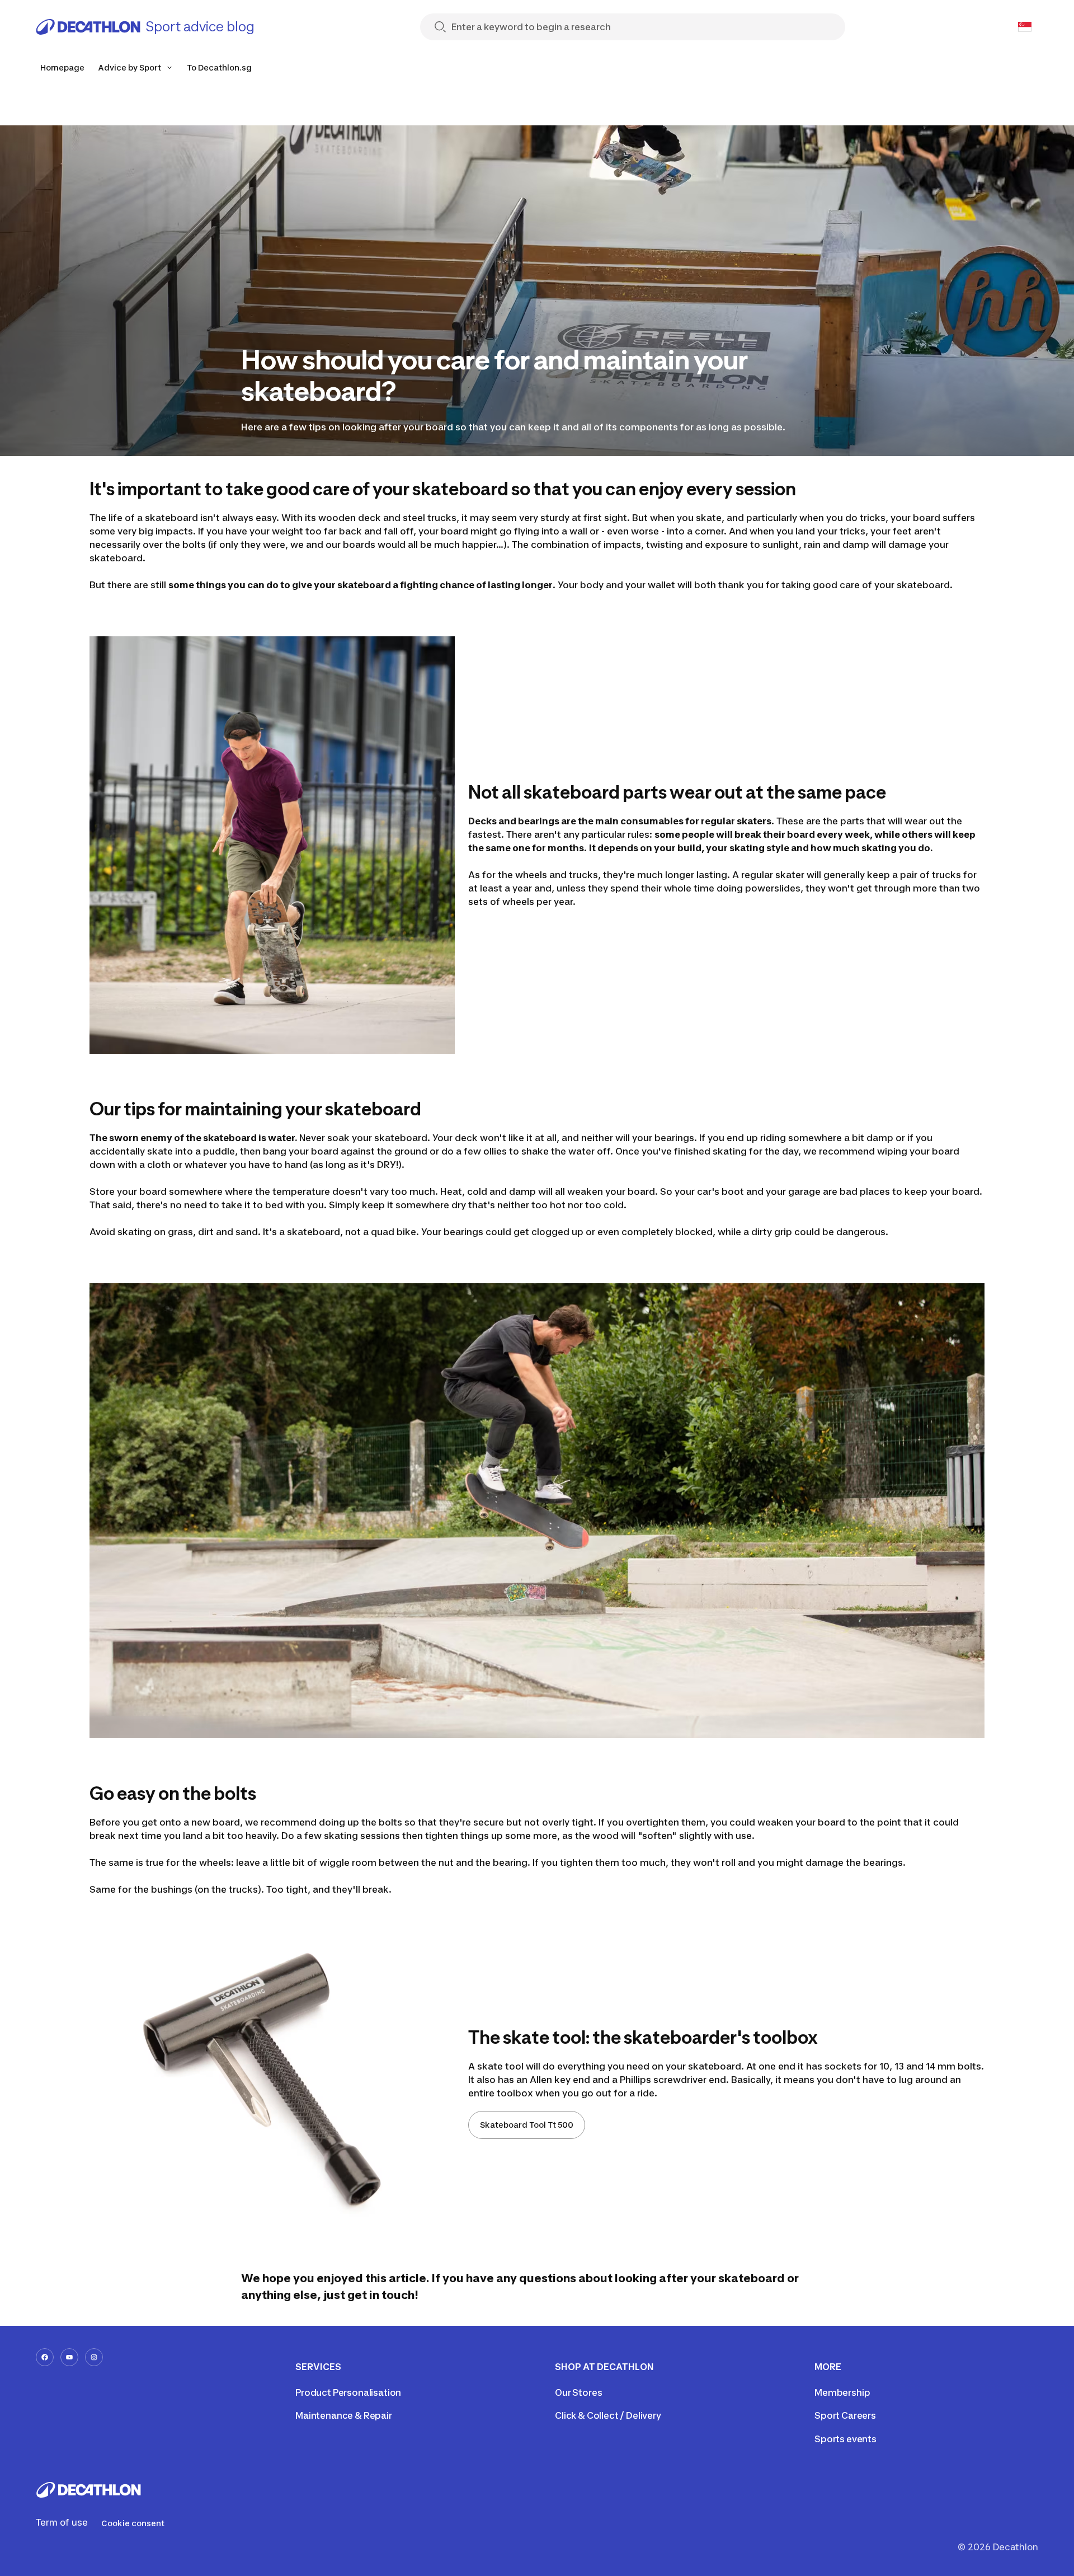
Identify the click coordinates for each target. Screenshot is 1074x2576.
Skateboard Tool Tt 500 (527, 2125)
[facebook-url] (45, 2357)
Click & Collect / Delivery (608, 2415)
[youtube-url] (69, 2357)
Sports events (845, 2439)
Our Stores (578, 2392)
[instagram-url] (94, 2357)
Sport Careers (845, 2415)
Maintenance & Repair (344, 2415)
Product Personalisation (348, 2392)
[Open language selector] (1025, 27)
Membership (842, 2392)
